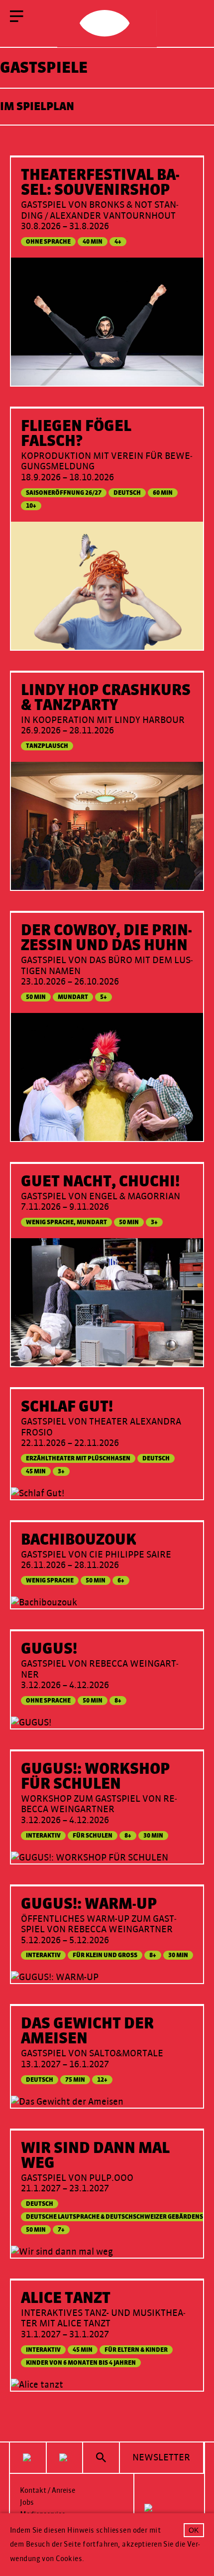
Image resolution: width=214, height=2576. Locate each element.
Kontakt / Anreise (48, 2491)
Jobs (27, 2503)
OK (194, 2530)
